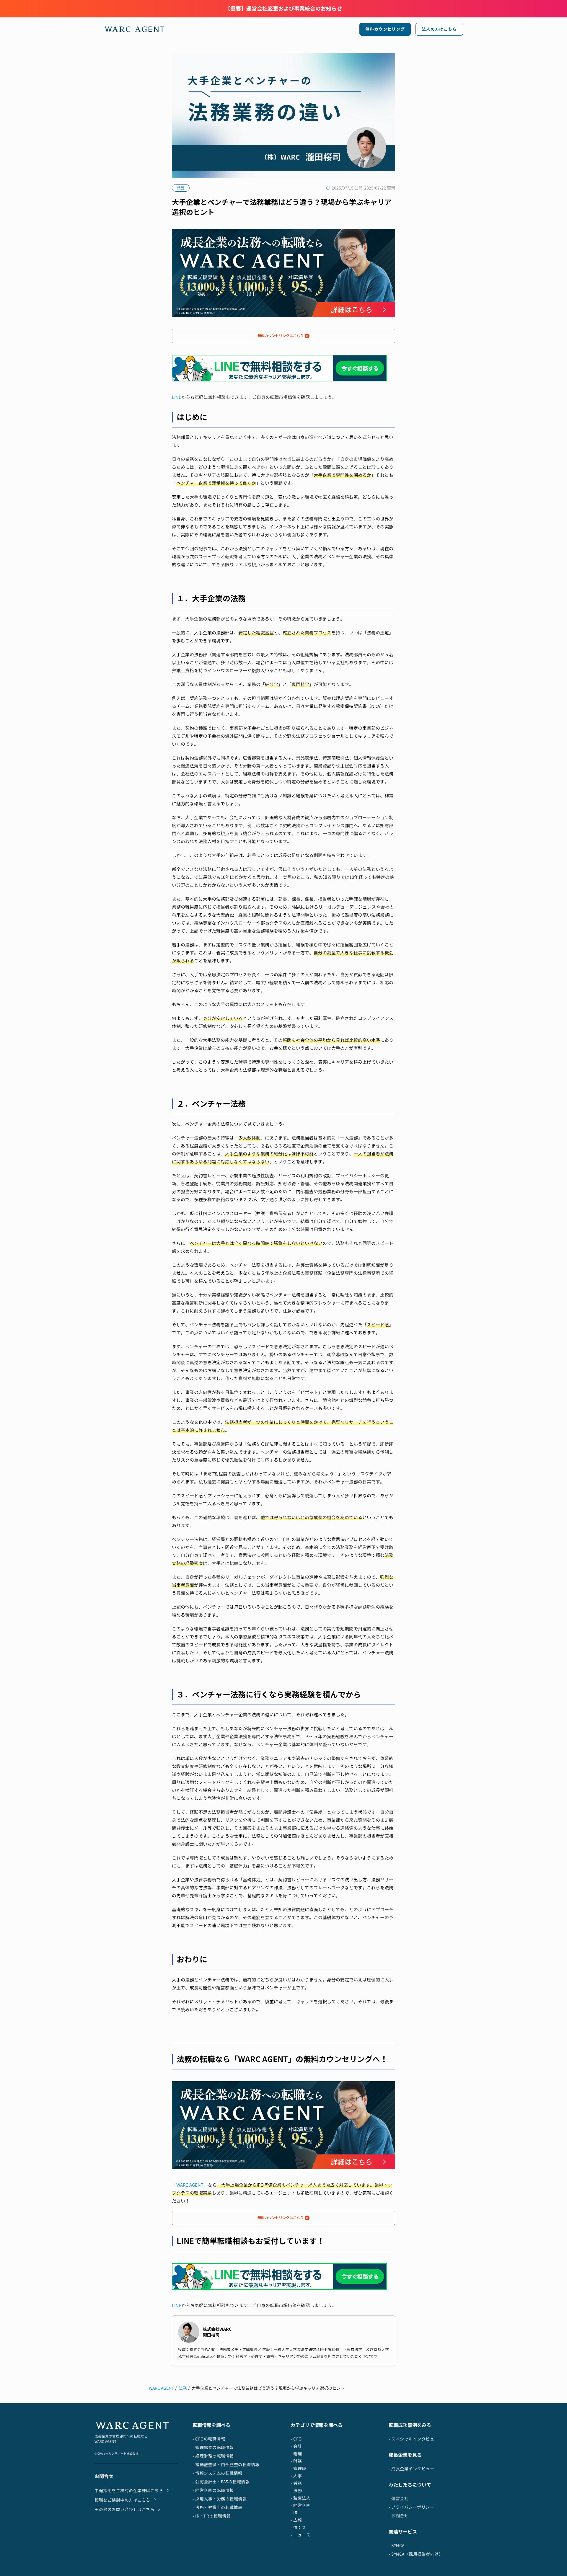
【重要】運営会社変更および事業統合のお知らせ (283, 9)
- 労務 (296, 2483)
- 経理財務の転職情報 (213, 2456)
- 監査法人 (300, 2498)
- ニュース (300, 2535)
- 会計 (296, 2446)
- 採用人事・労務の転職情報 (220, 2499)
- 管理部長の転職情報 (213, 2447)
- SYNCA (397, 2545)
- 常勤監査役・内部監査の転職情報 (226, 2465)
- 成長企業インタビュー (411, 2469)
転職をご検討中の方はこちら (122, 2500)
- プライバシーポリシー (411, 2507)
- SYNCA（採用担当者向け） (416, 2554)
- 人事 (296, 2476)
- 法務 (296, 2491)
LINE (177, 397)
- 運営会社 (399, 2499)
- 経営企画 (300, 2505)
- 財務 (296, 2461)
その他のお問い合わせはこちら (124, 2509)
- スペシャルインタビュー (414, 2439)
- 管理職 (298, 2468)
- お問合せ (399, 2516)
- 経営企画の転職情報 (213, 2490)
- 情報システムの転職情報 (217, 2473)
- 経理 (296, 2454)
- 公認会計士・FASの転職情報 (221, 2482)
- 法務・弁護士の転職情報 (217, 2507)
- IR (294, 2513)
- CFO (296, 2439)
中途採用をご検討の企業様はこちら (129, 2491)
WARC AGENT (190, 2185)
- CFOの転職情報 (209, 2439)
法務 (183, 2388)
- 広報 (296, 2520)
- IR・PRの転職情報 (212, 2516)
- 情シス (298, 2527)
